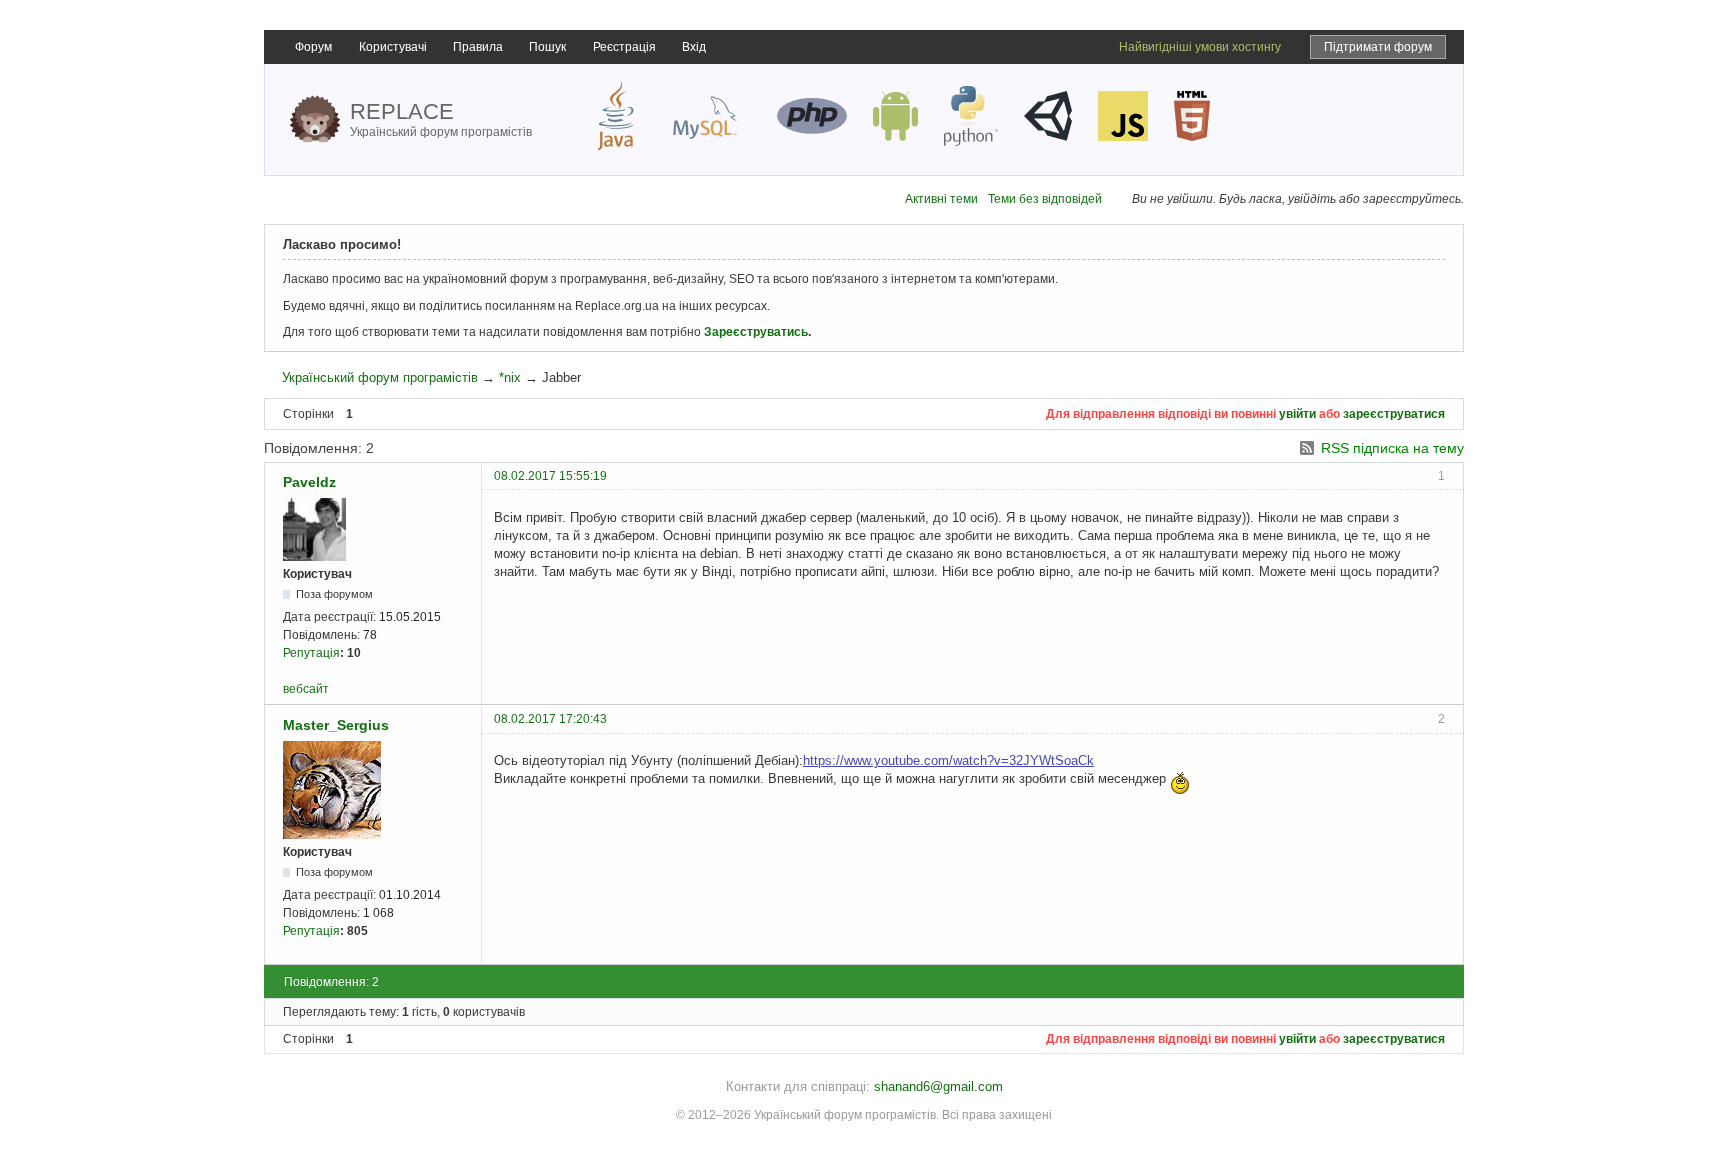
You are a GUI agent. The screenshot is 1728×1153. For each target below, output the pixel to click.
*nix (510, 377)
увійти (1297, 414)
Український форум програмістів (380, 377)
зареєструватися (1394, 414)
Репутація (311, 653)
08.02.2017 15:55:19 (550, 476)
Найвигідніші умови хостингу (1200, 47)
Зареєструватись (756, 332)
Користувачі (393, 47)
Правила (478, 47)
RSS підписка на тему (1392, 448)
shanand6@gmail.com (938, 1086)
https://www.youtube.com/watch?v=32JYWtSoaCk (948, 760)
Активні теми (941, 199)
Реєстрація (624, 47)
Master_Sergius (336, 725)
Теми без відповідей (1045, 199)
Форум (313, 47)
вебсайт (306, 689)
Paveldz (309, 482)
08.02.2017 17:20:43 (550, 719)
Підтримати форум (1378, 47)
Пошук (547, 47)
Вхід (694, 47)
